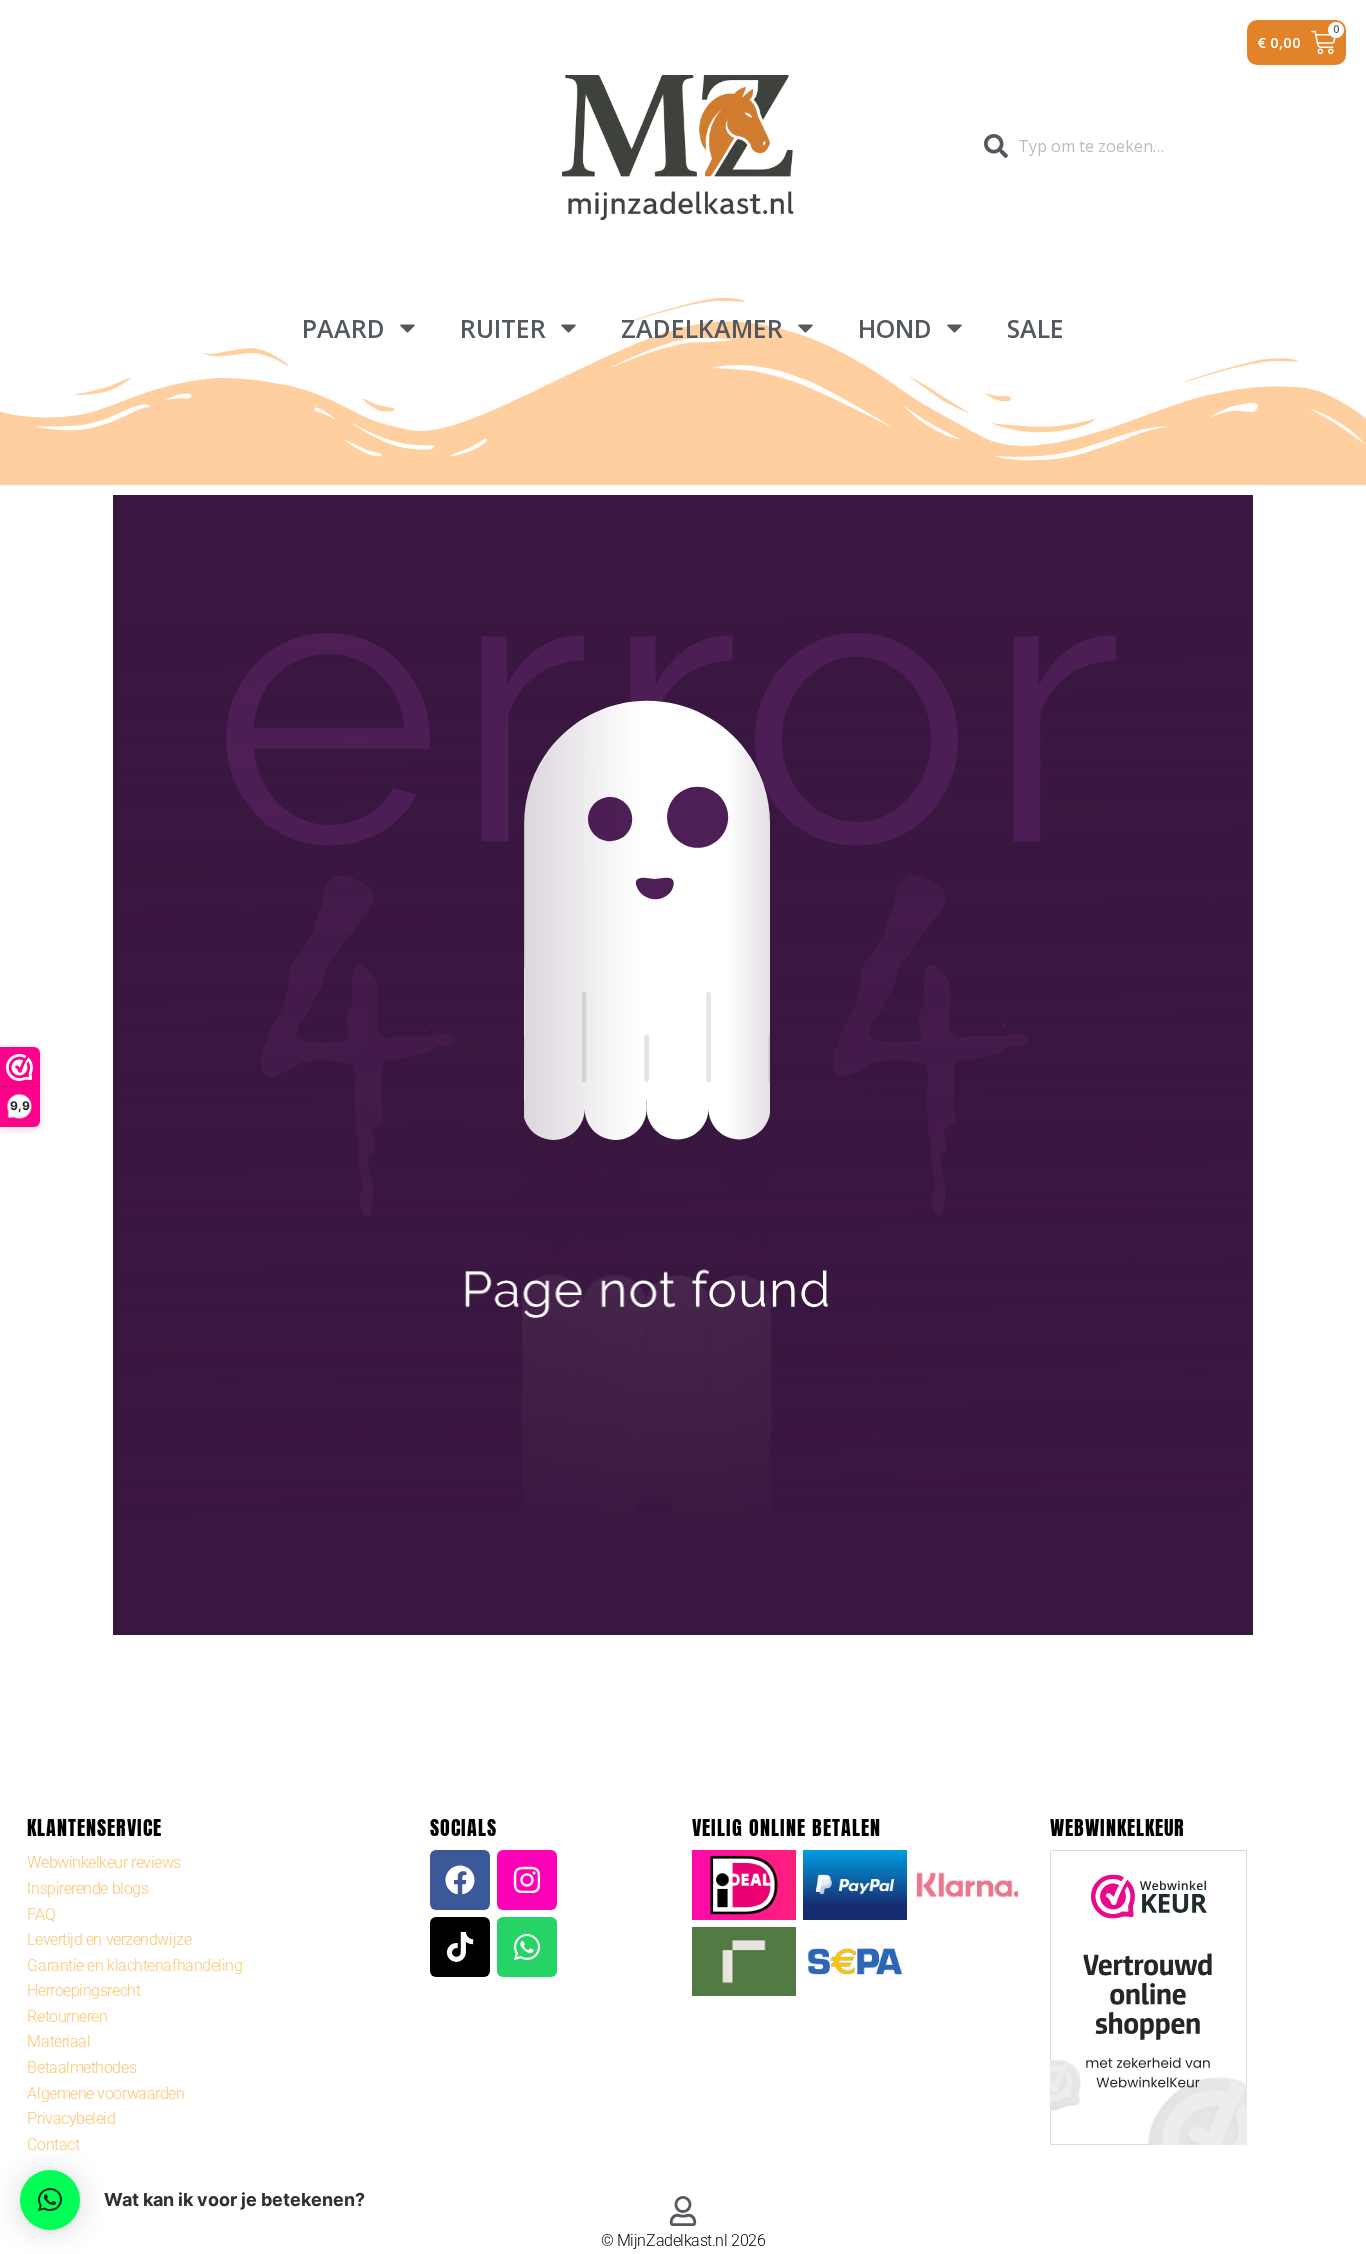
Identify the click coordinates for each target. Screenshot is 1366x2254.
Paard (343, 328)
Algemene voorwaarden (105, 2093)
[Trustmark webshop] (1148, 2001)
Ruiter (503, 328)
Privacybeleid (71, 2118)
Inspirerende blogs (87, 1888)
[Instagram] (527, 1880)
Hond (895, 328)
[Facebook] (460, 1880)
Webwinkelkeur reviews (104, 1862)
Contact (53, 2144)
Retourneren (67, 2016)
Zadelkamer (702, 328)
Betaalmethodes (81, 2067)
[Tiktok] (460, 1947)
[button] (50, 2200)
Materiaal (58, 2041)
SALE (1035, 328)
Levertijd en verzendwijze (109, 1939)
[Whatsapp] (527, 1947)
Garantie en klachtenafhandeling (134, 1965)
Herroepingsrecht (83, 1990)
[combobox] (1099, 146)
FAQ (41, 1914)
